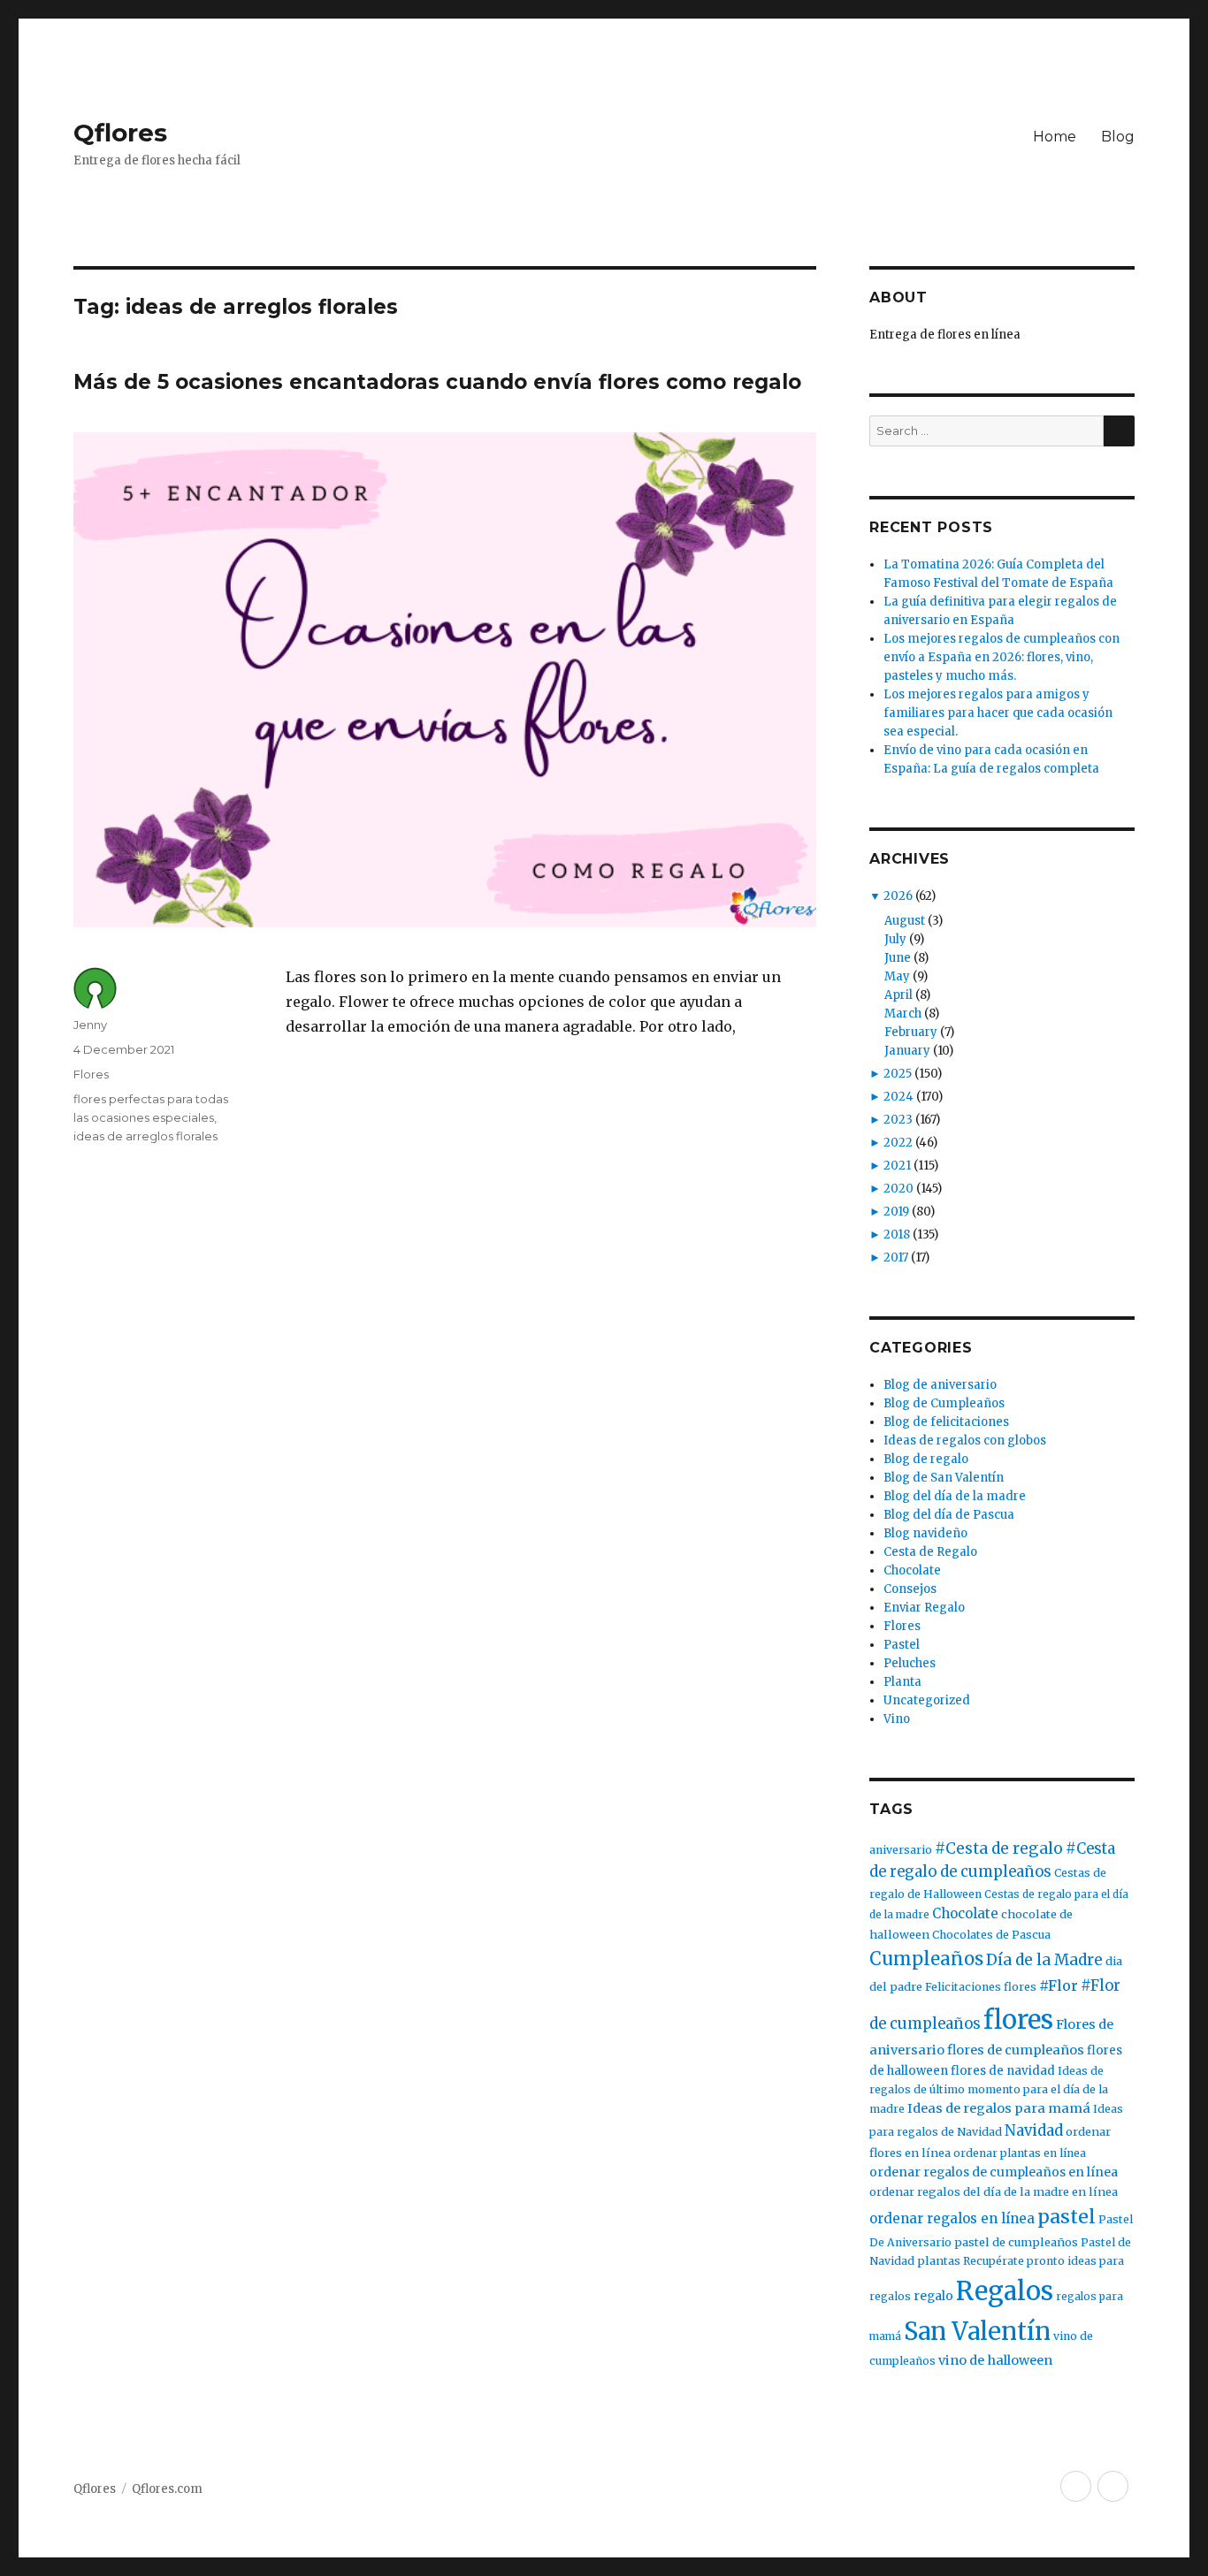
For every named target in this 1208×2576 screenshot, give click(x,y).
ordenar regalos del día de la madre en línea (994, 2192)
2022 (898, 1143)
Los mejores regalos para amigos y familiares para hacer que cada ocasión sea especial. (998, 713)
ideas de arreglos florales (145, 1136)
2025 (898, 1074)
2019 (896, 1212)
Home (1055, 137)
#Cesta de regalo (999, 1848)
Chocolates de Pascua (991, 1935)
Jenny (90, 1025)
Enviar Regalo (924, 1608)
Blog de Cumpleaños (944, 1403)
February (911, 1032)
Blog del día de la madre (955, 1496)
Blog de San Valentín (944, 1478)
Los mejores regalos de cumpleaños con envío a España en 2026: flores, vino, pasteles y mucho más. (1002, 657)
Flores (91, 1074)
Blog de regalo (926, 1459)
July (895, 939)
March (903, 1014)
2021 (897, 1166)
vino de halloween (995, 2360)
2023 (898, 1120)
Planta (902, 1682)
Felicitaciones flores (981, 1987)
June (898, 958)
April (898, 995)
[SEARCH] (1119, 431)
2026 (898, 896)
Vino (897, 1719)
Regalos (1005, 2291)
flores (1018, 2020)
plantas (939, 2261)
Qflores (120, 133)
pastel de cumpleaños (1016, 2242)
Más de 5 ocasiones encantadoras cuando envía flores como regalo (437, 382)
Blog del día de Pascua (949, 1515)
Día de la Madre (1044, 1960)
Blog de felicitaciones (946, 1422)
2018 (897, 1235)
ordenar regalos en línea (952, 2218)
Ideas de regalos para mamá (999, 2108)
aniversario (901, 1850)
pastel (1067, 2217)
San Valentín (977, 2331)
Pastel (902, 1645)
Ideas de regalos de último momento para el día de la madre (989, 2090)
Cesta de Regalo (930, 1552)
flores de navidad (1003, 2071)
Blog (1118, 137)
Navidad (1034, 2131)
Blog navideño (925, 1533)
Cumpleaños (926, 1959)
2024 (898, 1097)
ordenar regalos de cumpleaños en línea (994, 2172)
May (897, 976)
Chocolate (912, 1570)
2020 (898, 1189)
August (905, 921)
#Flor (1059, 1985)
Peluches (910, 1663)
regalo (933, 2296)
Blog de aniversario (940, 1385)
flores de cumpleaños (1016, 2050)
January (907, 1051)
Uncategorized (927, 1700)
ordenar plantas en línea (1020, 2153)
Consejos (910, 1589)
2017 (896, 1258)
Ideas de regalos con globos (965, 1440)
